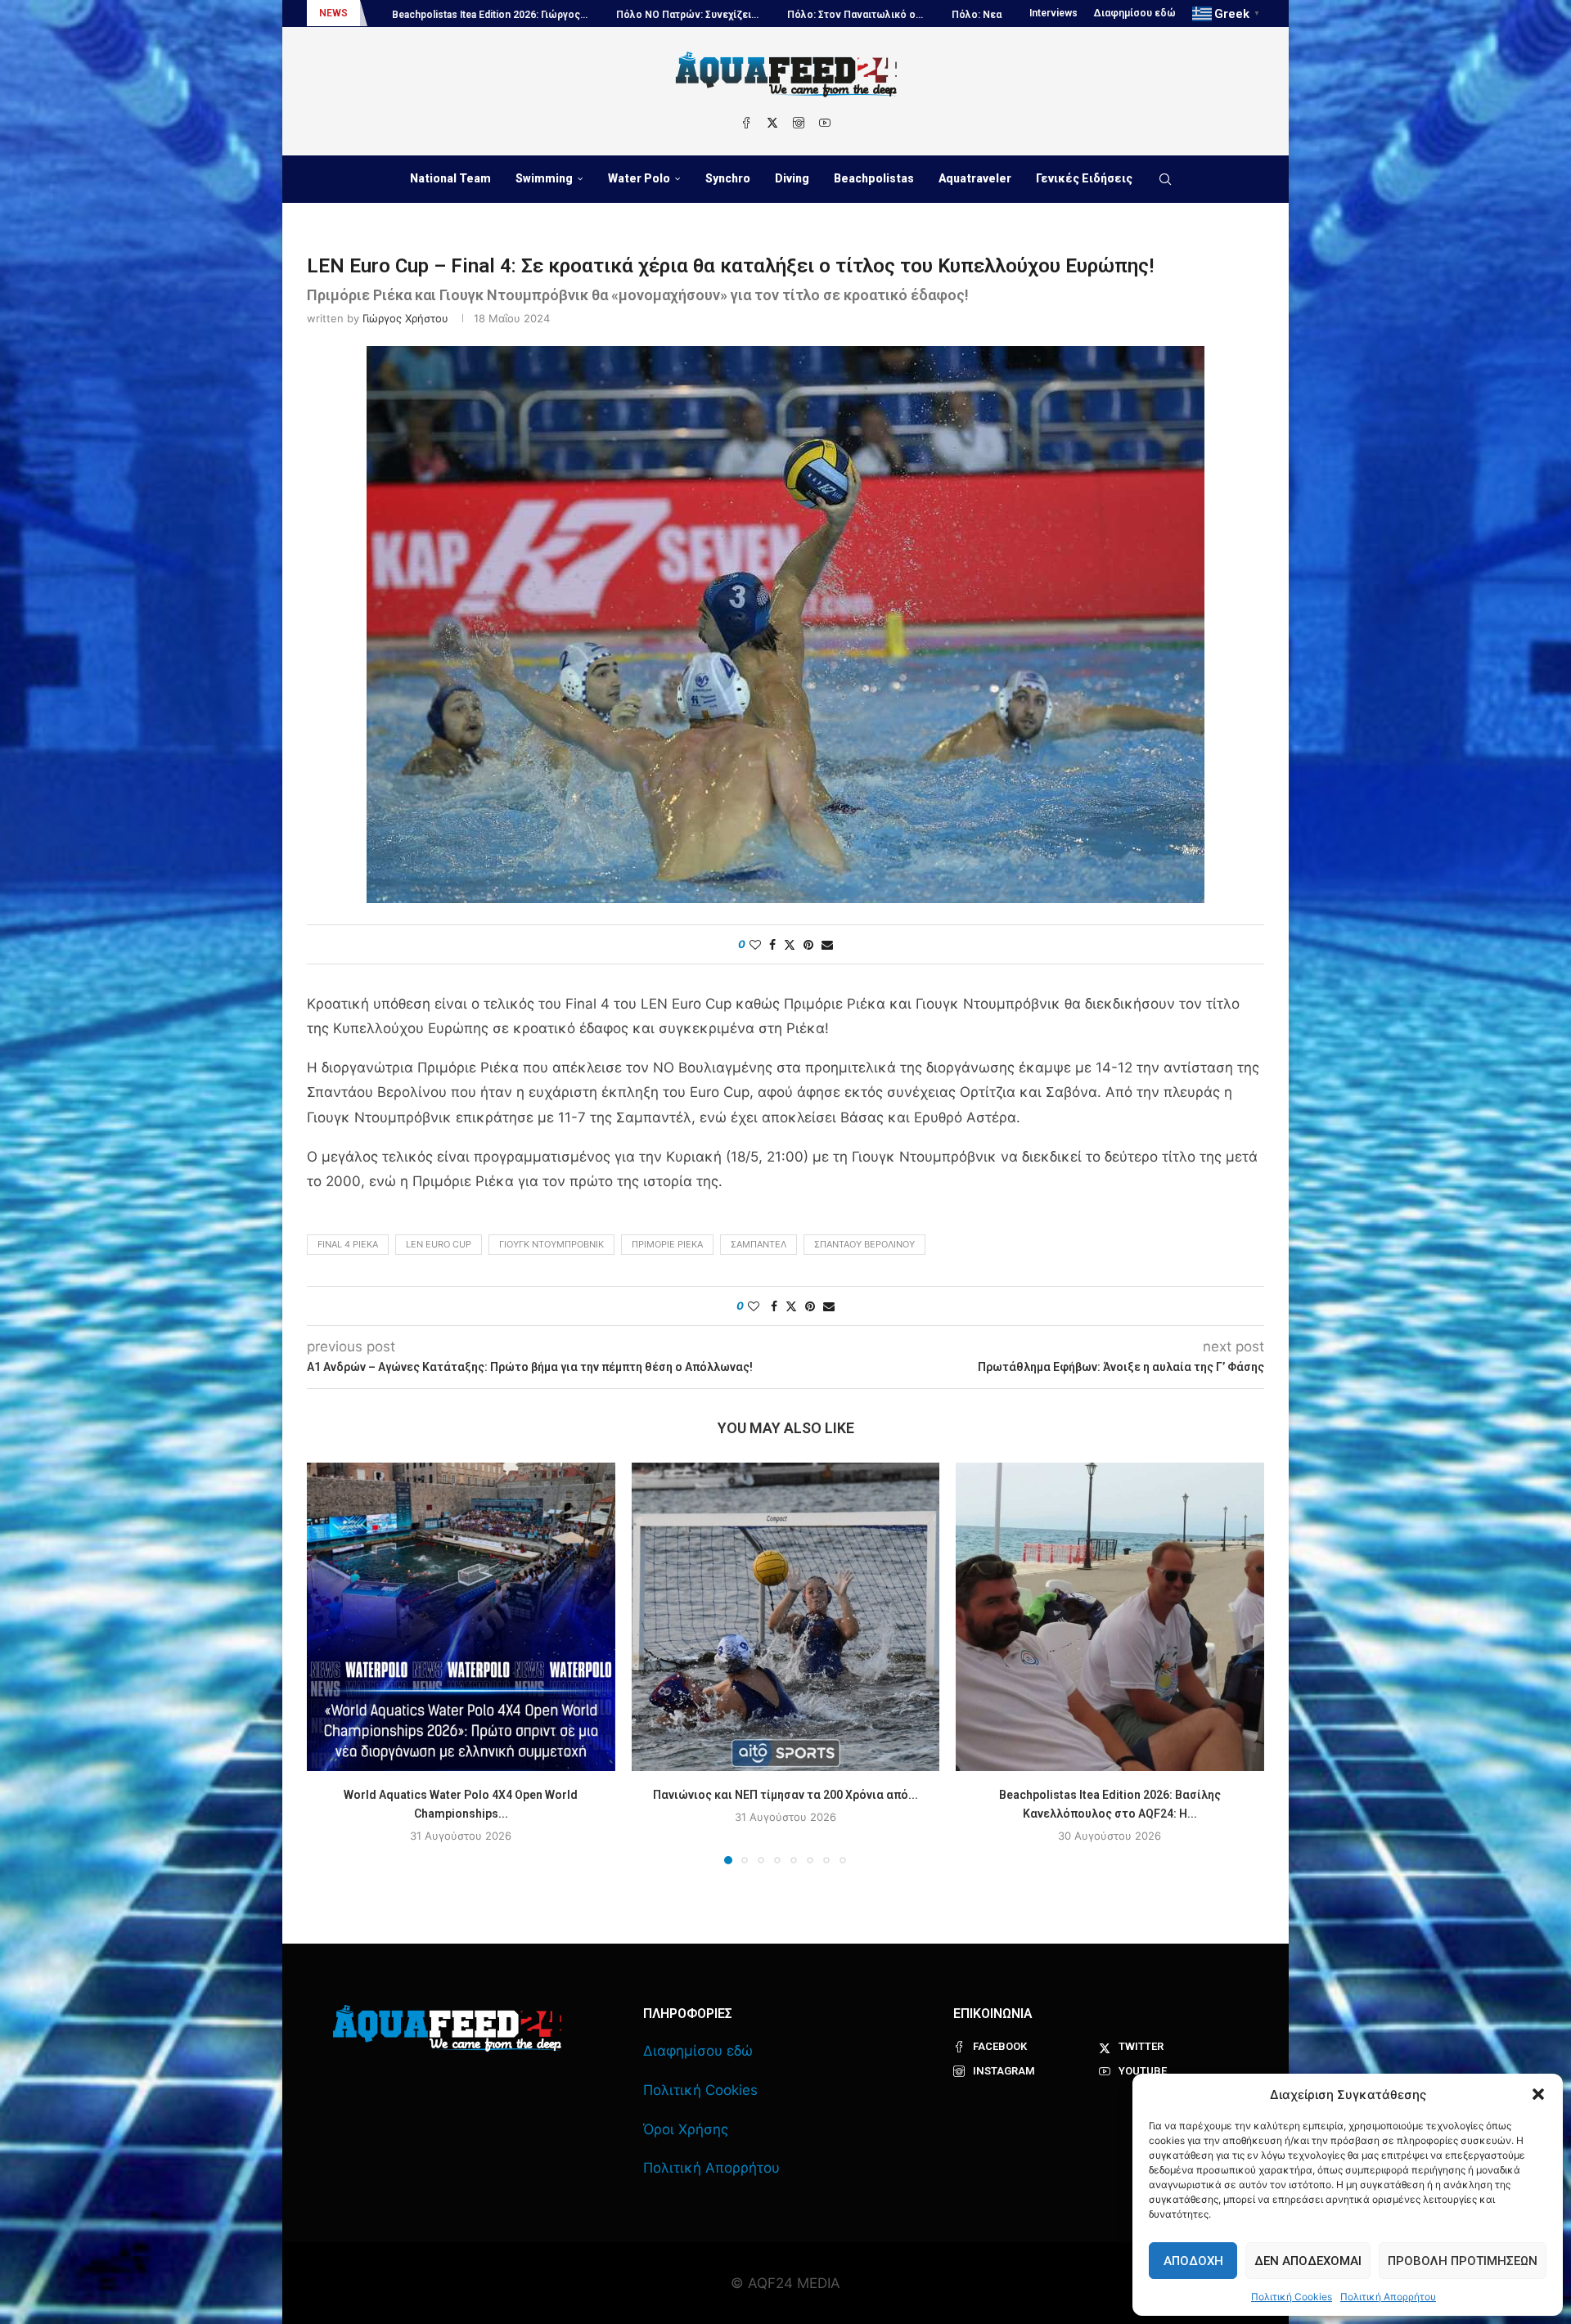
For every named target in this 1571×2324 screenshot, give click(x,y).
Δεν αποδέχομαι (1308, 2261)
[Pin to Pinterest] (808, 944)
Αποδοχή (1193, 2261)
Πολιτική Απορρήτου (1388, 2297)
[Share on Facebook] (772, 944)
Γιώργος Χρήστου (405, 318)
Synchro (728, 178)
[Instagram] (799, 123)
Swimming (544, 178)
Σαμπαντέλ (758, 1244)
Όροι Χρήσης (686, 2129)
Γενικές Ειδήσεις (1084, 178)
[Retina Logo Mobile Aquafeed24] (447, 2028)
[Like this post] (755, 944)
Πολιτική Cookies (1292, 2297)
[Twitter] (772, 123)
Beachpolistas (874, 178)
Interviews (1053, 13)
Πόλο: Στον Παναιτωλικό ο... (611, 15)
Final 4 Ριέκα (348, 1244)
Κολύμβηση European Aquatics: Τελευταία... (943, 15)
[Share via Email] (827, 944)
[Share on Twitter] (790, 944)
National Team (450, 178)
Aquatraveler (975, 178)
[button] (1538, 2094)
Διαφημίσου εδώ (1135, 13)
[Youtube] (825, 123)
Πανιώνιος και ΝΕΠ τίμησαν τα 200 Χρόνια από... (785, 1795)
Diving (792, 178)
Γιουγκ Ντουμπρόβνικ (551, 1244)
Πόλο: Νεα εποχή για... (760, 15)
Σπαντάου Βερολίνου (864, 1244)
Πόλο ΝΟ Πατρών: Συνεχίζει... (443, 15)
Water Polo (639, 178)
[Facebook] (746, 123)
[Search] (1165, 179)
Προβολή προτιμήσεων (1463, 2261)
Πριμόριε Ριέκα (667, 1244)
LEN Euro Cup (439, 1244)
